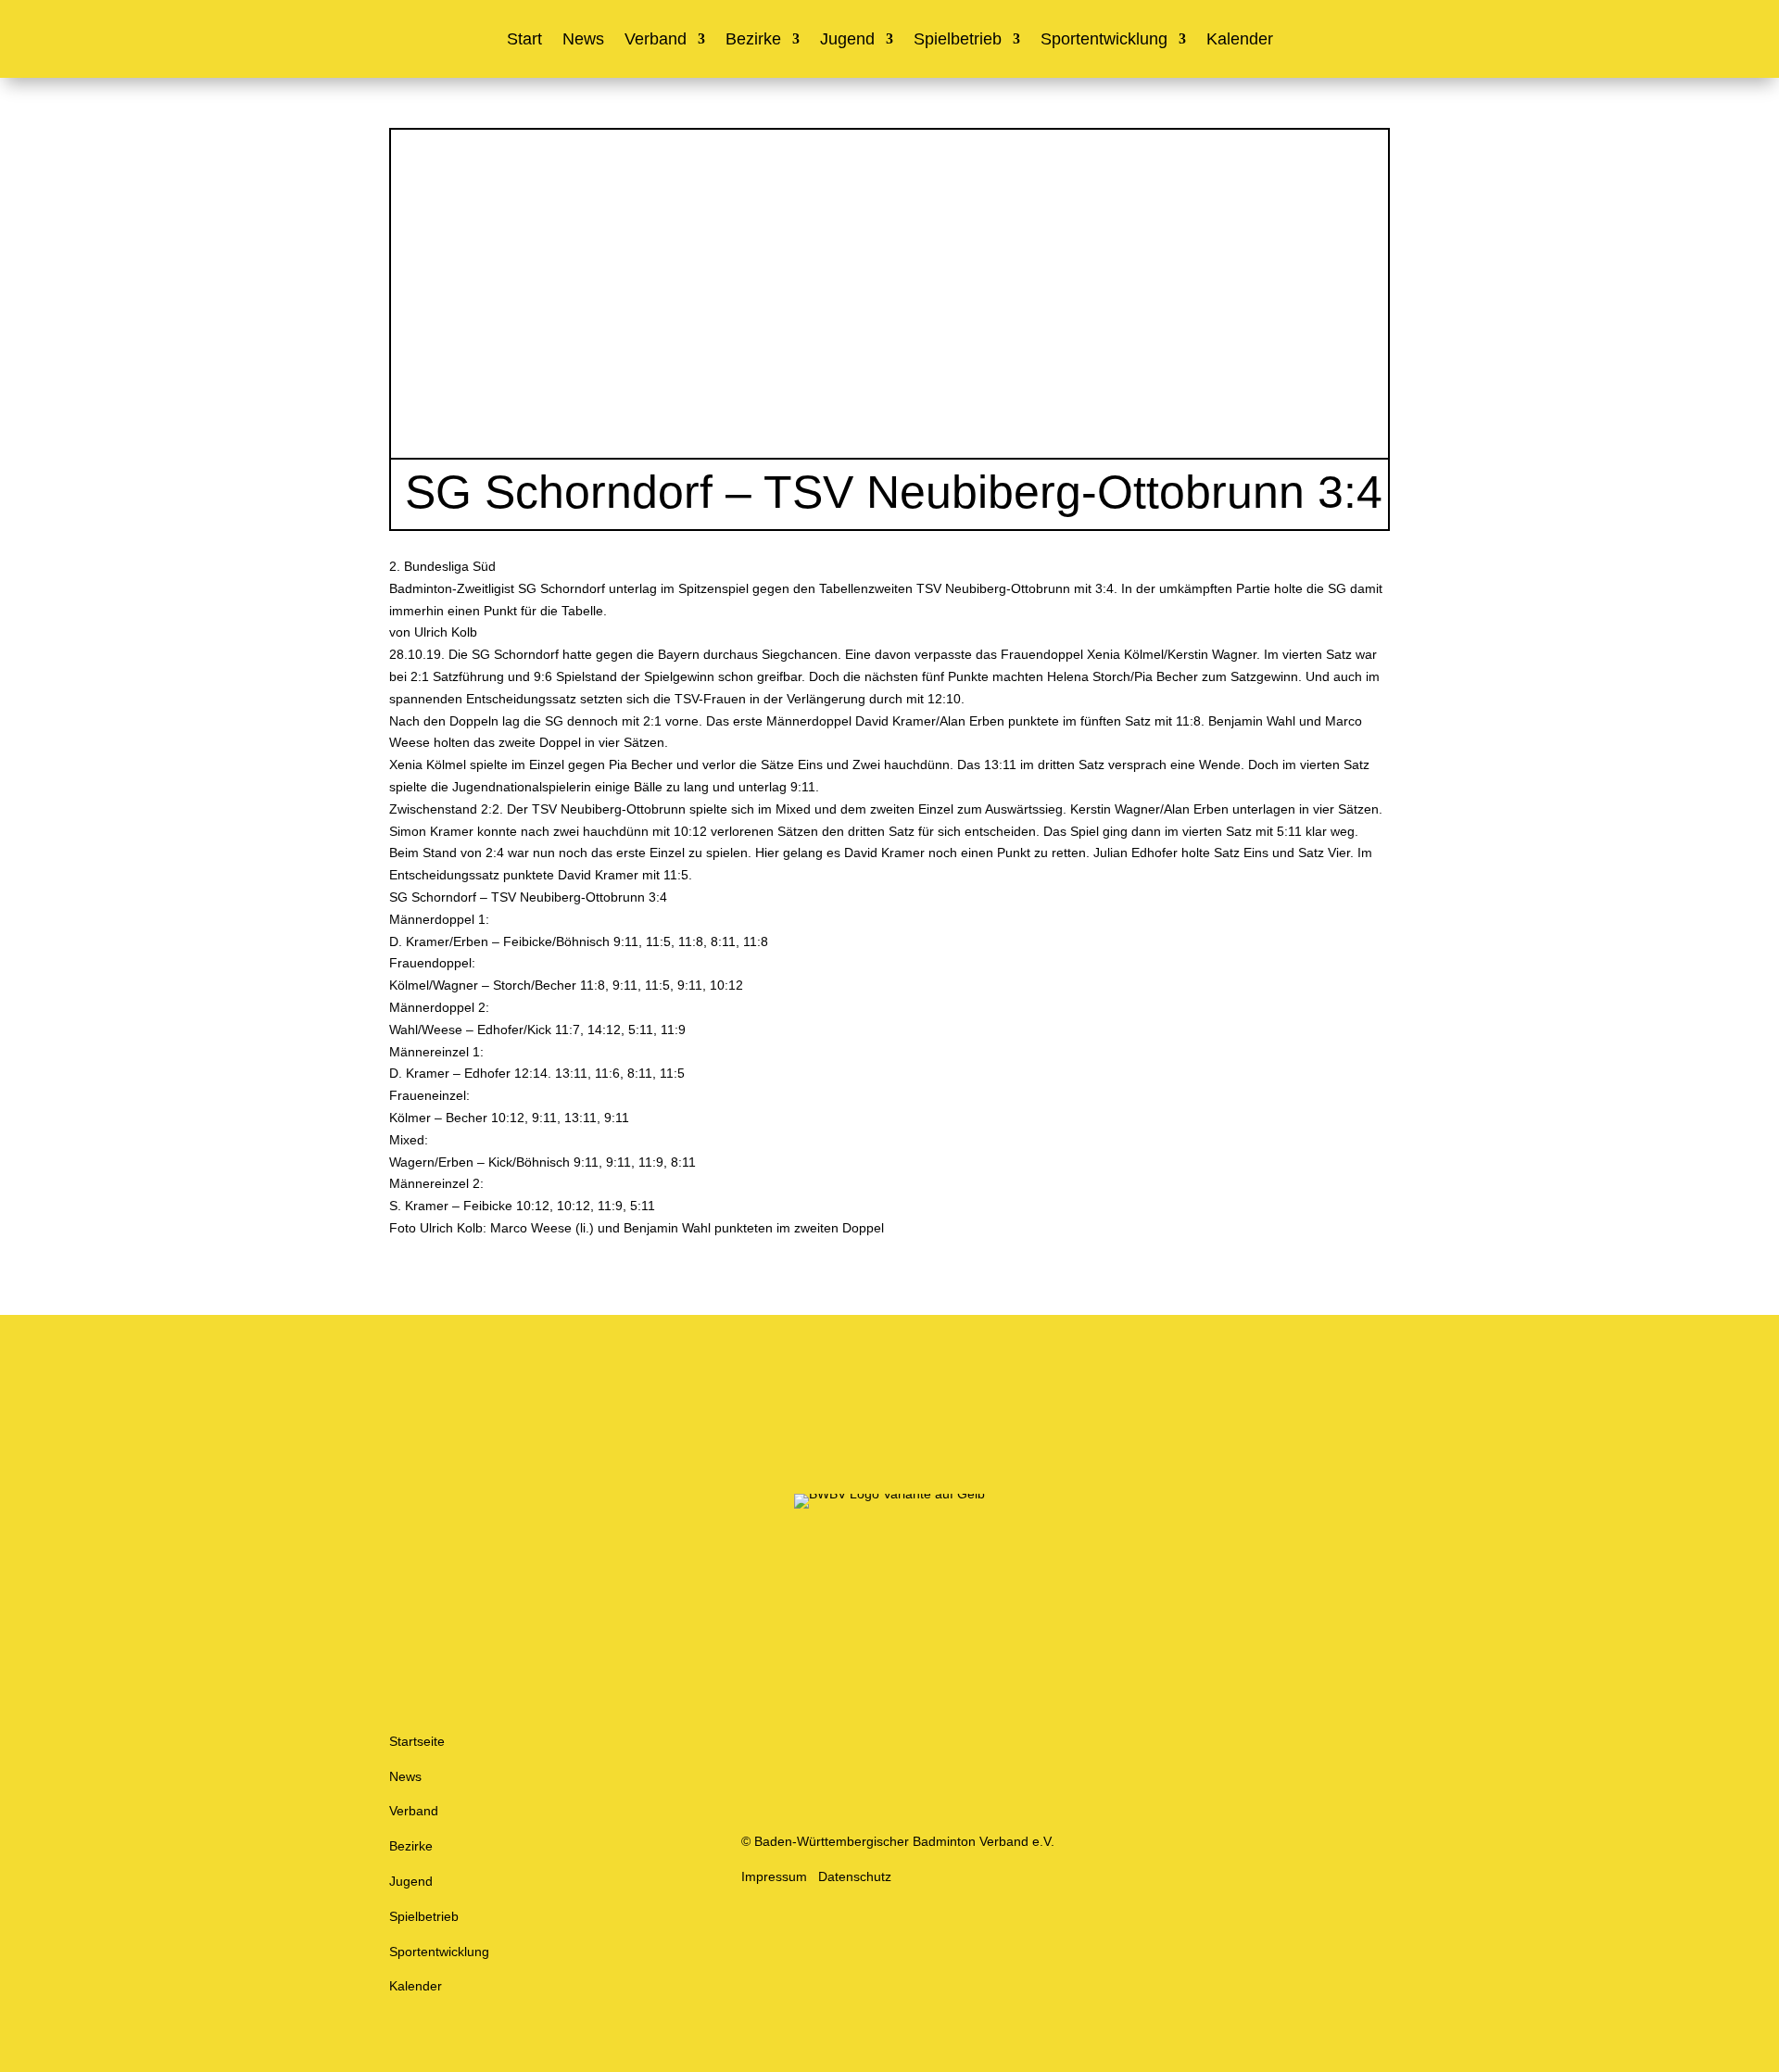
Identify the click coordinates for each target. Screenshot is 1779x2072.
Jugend (847, 40)
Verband (656, 40)
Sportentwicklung (1104, 40)
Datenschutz (855, 1876)
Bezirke (753, 40)
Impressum (774, 1876)
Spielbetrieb (958, 40)
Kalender (1240, 40)
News (583, 40)
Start (524, 40)
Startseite (417, 1741)
